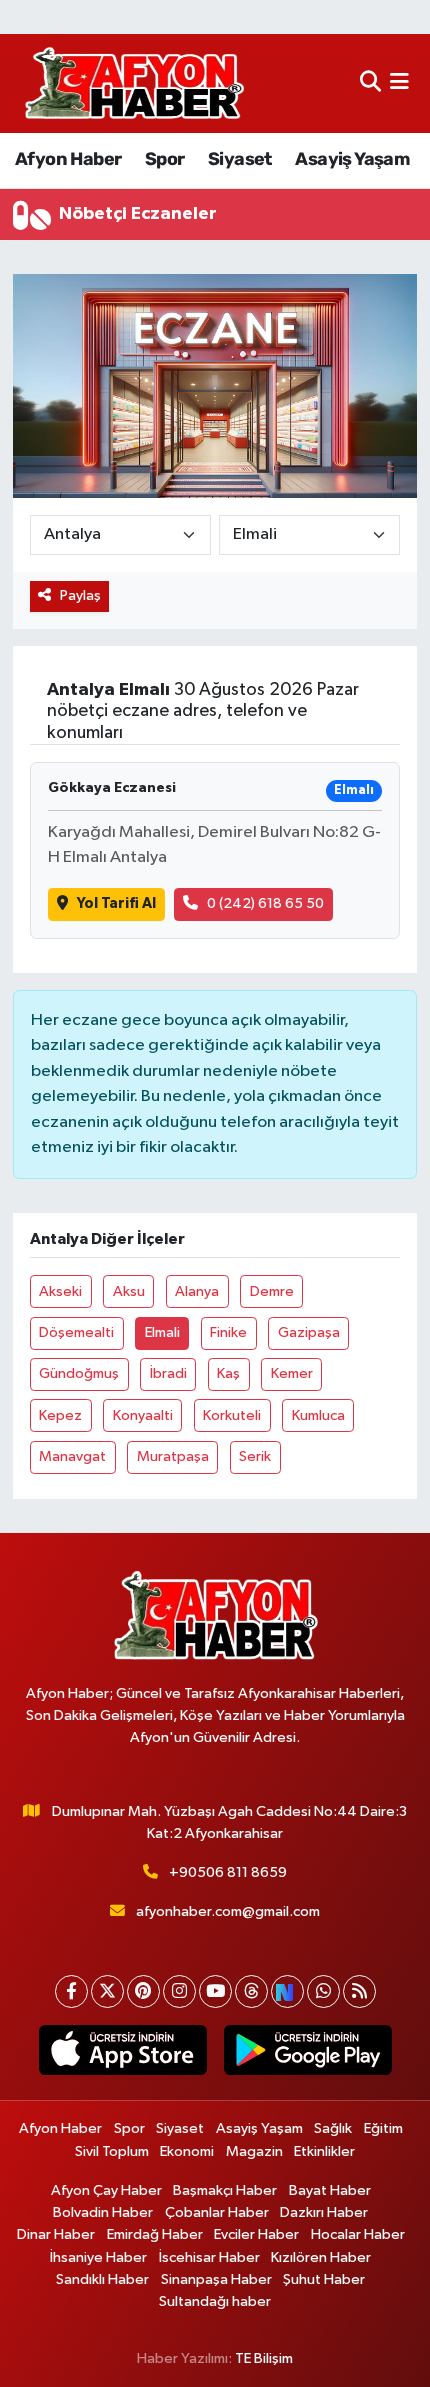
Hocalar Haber (358, 2234)
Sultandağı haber (215, 2301)
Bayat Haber (330, 2190)
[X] (107, 1991)
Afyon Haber (68, 159)
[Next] (287, 1991)
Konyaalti (143, 1415)
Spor (165, 159)
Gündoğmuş (79, 1373)
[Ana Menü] (399, 83)
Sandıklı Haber (102, 2279)
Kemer (292, 1373)
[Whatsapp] (323, 1991)
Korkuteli (232, 1415)
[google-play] (307, 2054)
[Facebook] (71, 1991)
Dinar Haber (56, 2234)
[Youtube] (215, 1991)
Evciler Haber (256, 2234)
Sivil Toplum (112, 2151)
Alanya (197, 1291)
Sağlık (333, 2128)
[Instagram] (179, 1991)
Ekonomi (187, 2151)
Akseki (60, 1291)
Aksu (129, 1291)
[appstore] (122, 2054)
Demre (272, 1291)
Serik (255, 1456)
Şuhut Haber (324, 2279)
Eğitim (383, 2128)
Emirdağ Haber (155, 2234)
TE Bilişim (264, 2358)
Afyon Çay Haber (106, 2190)
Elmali (162, 1332)
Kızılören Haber (321, 2257)
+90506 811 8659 (228, 1872)
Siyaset (240, 159)
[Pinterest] (143, 1991)
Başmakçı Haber (225, 2190)
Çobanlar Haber (217, 2212)
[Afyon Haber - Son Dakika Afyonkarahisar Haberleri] (134, 83)
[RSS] (359, 1991)
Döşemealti (76, 1332)
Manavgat (72, 1456)
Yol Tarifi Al (116, 903)
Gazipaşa (309, 1332)
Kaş (228, 1373)
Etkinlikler (324, 2151)
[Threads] (251, 1991)
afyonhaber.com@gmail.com (228, 1911)
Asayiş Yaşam (352, 159)
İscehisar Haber (209, 2257)
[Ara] (370, 83)
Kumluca (318, 1415)
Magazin (254, 2151)
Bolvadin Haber (103, 2212)
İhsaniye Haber (98, 2257)
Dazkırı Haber (324, 2212)
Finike (228, 1332)
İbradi (168, 1373)
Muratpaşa (173, 1456)
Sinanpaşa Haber (216, 2279)
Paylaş (80, 595)
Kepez (60, 1415)
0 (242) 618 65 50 (265, 903)
